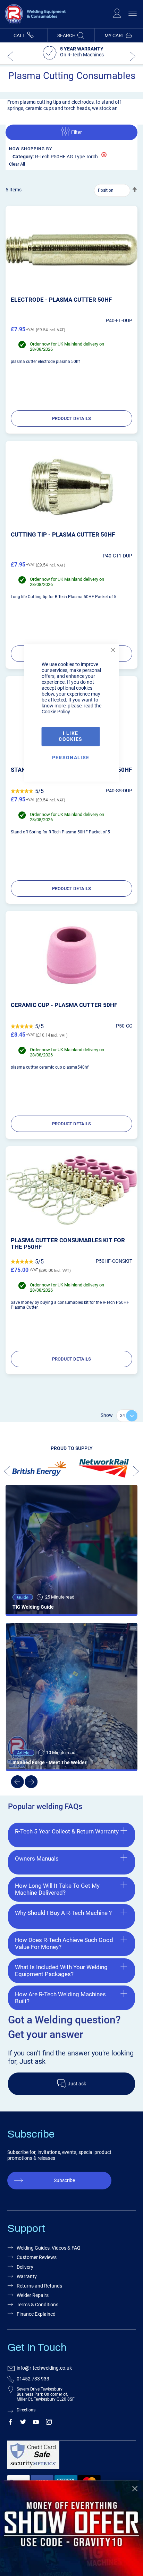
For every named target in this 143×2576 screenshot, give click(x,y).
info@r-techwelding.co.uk (44, 2368)
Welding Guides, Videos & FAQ (49, 2248)
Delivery (25, 2267)
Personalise (71, 758)
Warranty (27, 2276)
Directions (26, 2410)
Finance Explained (36, 2314)
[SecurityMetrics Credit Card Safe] (70, 2458)
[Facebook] (10, 2423)
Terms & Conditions (37, 2305)
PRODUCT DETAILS (71, 418)
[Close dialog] (135, 2489)
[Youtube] (36, 2423)
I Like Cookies (70, 736)
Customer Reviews (37, 2257)
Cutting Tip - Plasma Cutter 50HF (63, 534)
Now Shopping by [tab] (31, 149)
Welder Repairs (33, 2295)
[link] (71, 2528)
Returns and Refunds (39, 2286)
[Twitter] (23, 2423)
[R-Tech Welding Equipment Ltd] (33, 25)
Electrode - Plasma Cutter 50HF (61, 300)
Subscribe (64, 2180)
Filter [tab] (77, 132)
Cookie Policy (56, 712)
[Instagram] (49, 2423)
